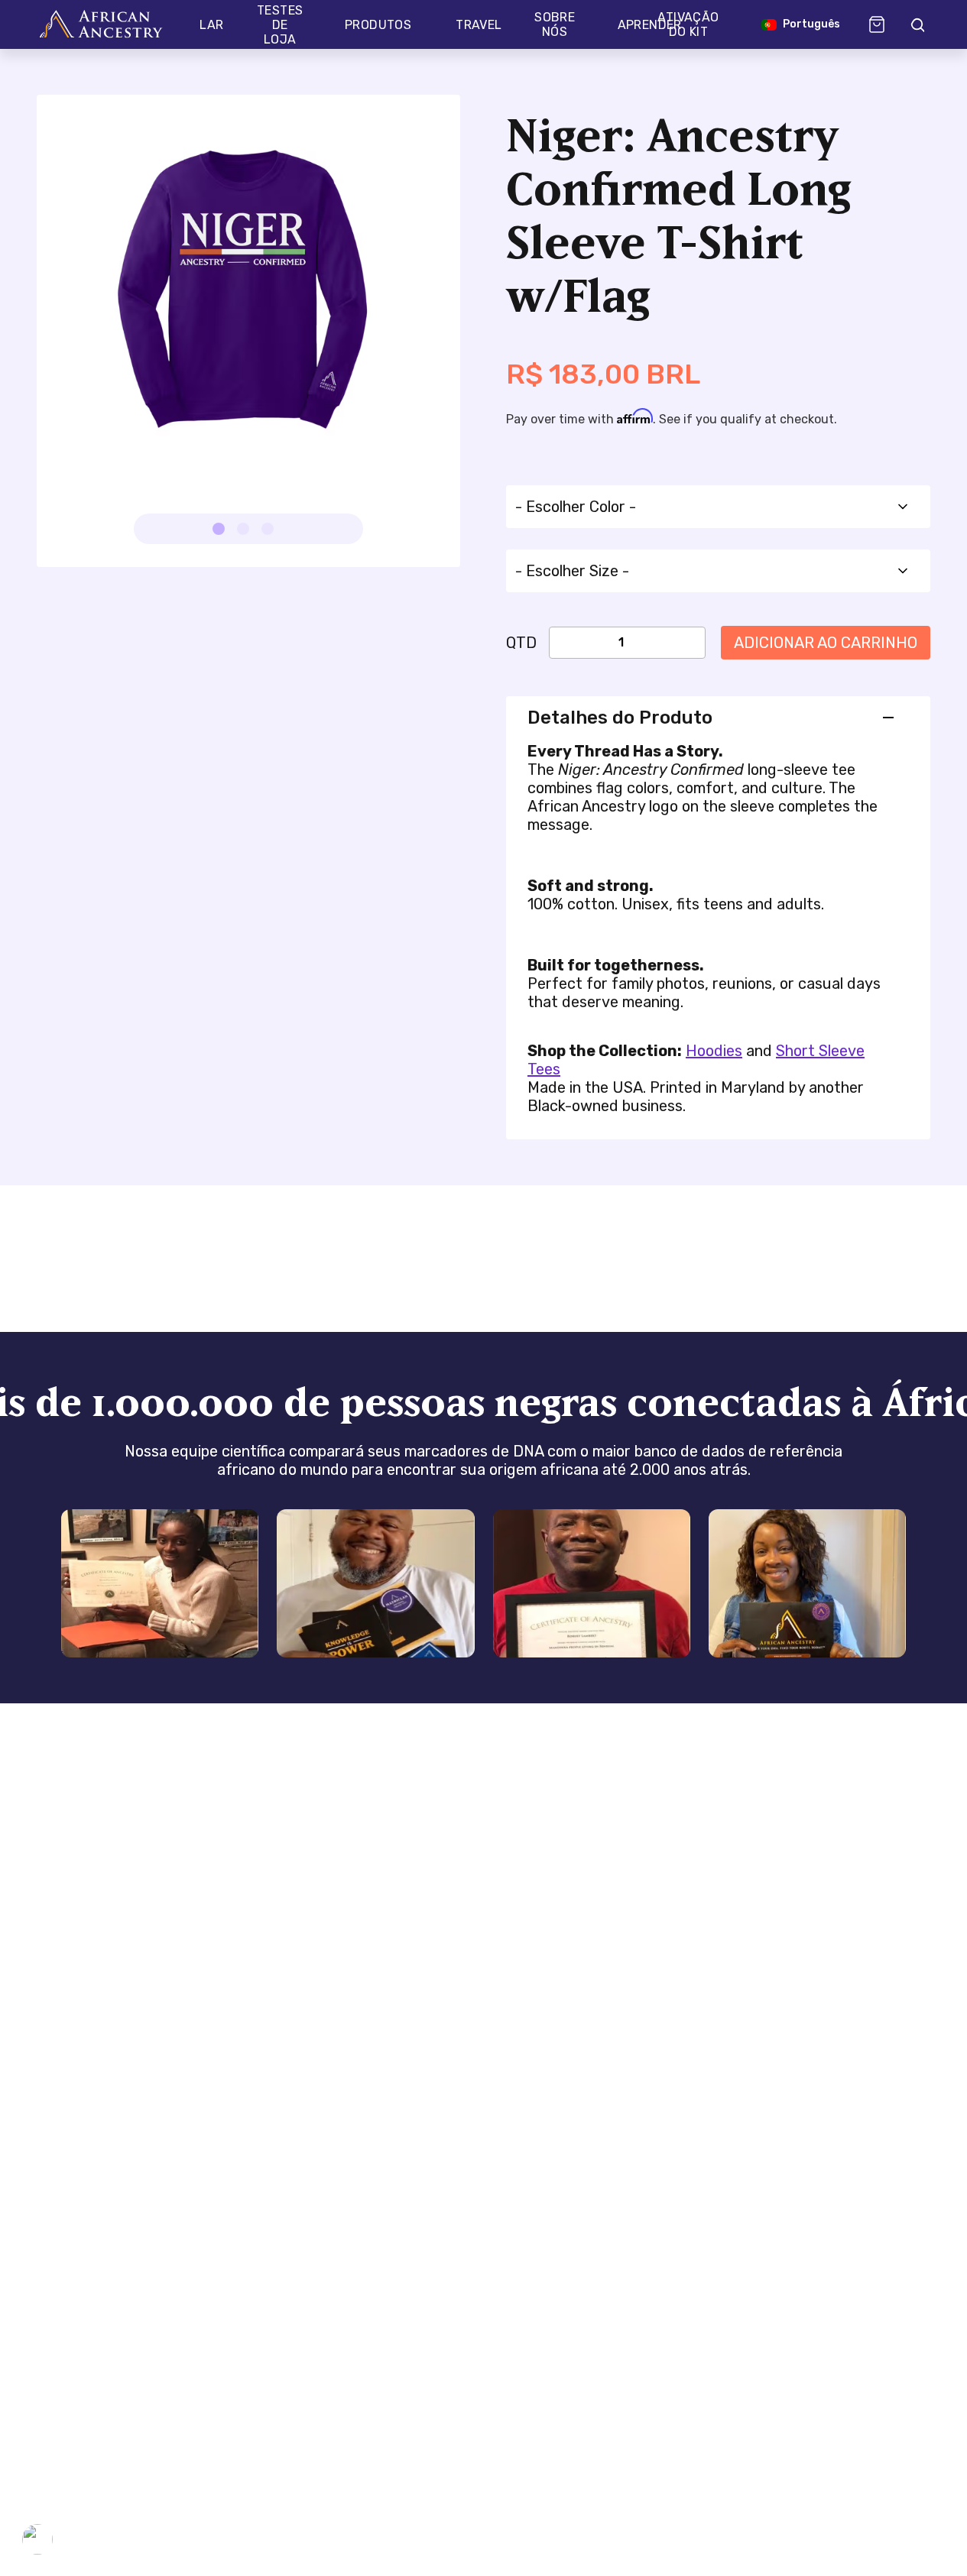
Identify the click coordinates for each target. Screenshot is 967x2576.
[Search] (917, 24)
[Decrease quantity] (576, 643)
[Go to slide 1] (219, 529)
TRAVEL (479, 25)
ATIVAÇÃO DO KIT (688, 24)
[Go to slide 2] (243, 529)
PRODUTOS (378, 25)
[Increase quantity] (667, 643)
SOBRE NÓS (555, 24)
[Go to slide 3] (268, 529)
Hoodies (714, 1051)
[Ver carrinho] (877, 24)
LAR (211, 25)
